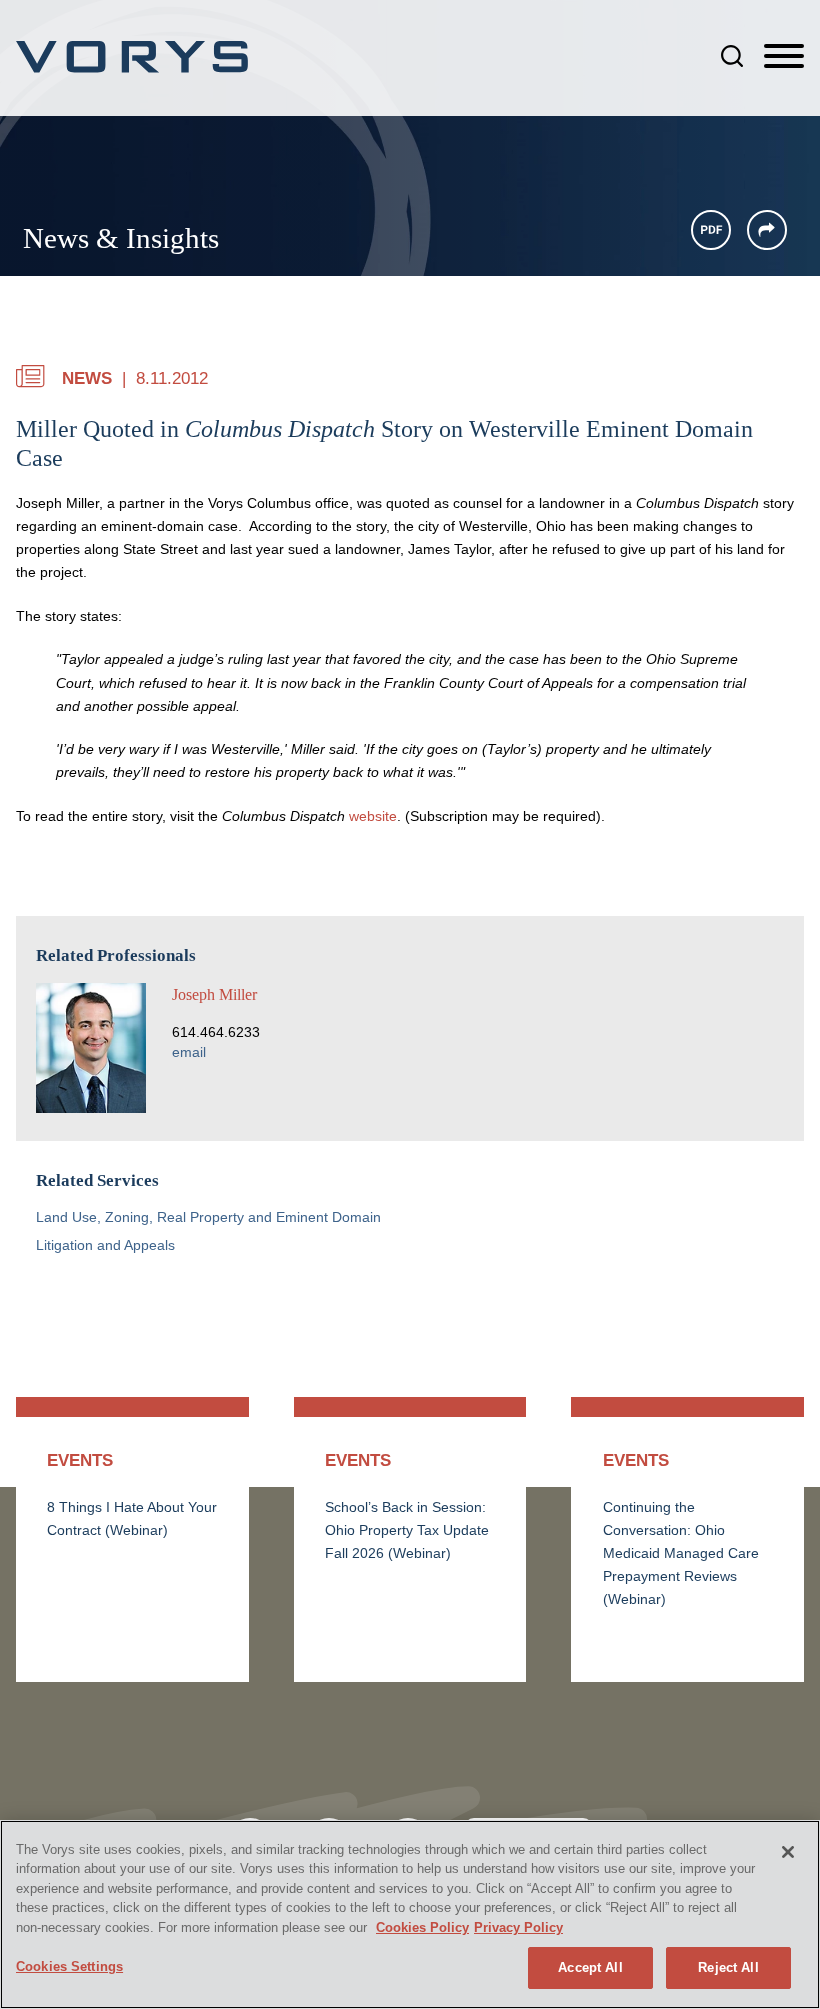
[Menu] (784, 57)
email (189, 1052)
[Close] (788, 1852)
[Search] (732, 56)
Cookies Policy (422, 1927)
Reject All (728, 1967)
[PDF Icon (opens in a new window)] (711, 230)
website (373, 816)
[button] (767, 230)
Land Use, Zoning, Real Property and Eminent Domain (208, 1217)
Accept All (590, 1967)
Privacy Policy (518, 1927)
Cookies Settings (69, 1966)
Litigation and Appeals (105, 1245)
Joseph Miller (214, 994)
